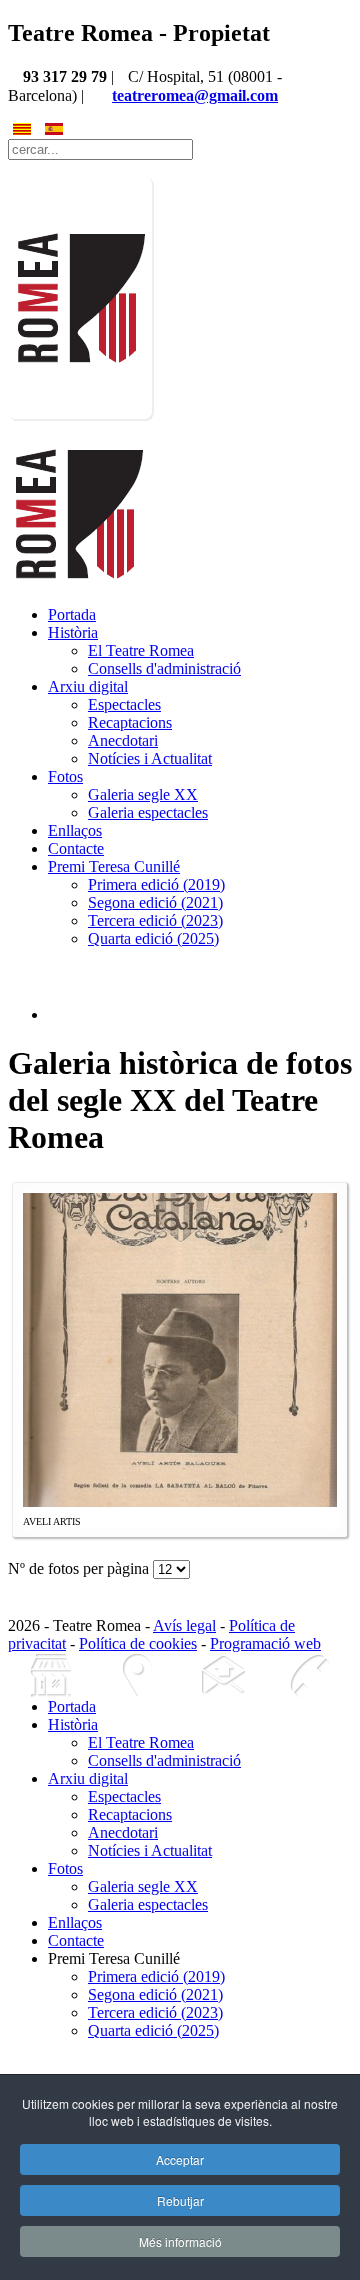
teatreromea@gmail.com (195, 95)
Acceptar (180, 2159)
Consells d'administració (164, 668)
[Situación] (137, 1675)
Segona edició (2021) (155, 902)
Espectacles (124, 704)
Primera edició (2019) (156, 884)
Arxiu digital (88, 686)
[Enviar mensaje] (223, 1675)
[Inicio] (51, 1675)
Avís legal (184, 1625)
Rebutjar (180, 2200)
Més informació (180, 2241)
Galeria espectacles (148, 812)
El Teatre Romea (141, 650)
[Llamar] (309, 1675)
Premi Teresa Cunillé (114, 866)
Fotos (65, 776)
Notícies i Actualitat (150, 758)
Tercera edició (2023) (155, 920)
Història (73, 632)
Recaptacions (130, 722)
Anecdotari (123, 740)
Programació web (265, 1643)
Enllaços (75, 830)
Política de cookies (138, 1643)
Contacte (76, 848)
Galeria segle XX (143, 794)
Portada (72, 614)
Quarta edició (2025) (153, 938)
